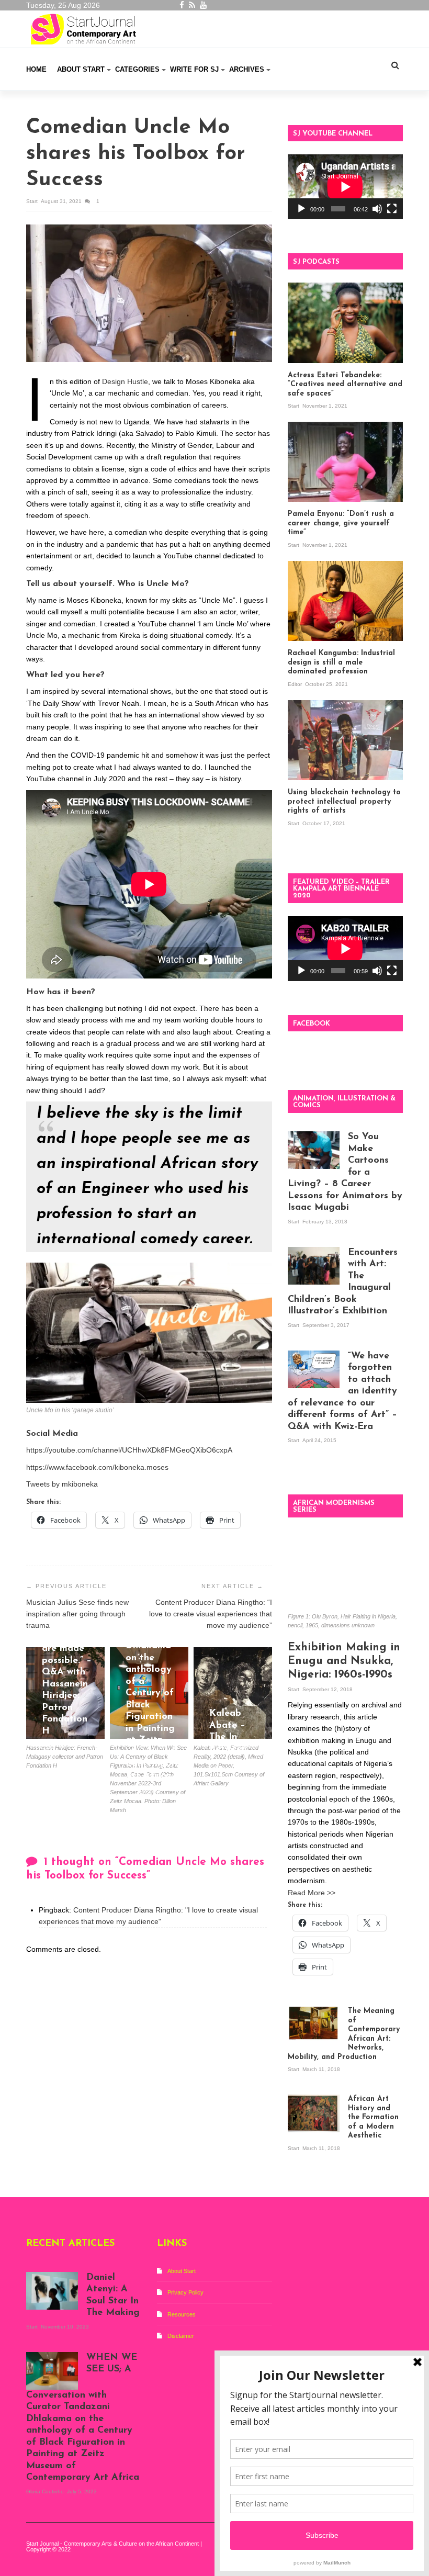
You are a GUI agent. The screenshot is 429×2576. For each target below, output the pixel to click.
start (33, 201)
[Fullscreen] (392, 209)
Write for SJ (194, 69)
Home (36, 69)
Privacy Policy (185, 2292)
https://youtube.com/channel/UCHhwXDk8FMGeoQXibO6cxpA (129, 1450)
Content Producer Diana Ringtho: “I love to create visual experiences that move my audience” (211, 1614)
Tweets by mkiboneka (62, 1484)
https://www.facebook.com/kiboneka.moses (97, 1467)
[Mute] (377, 209)
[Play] (301, 209)
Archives (247, 69)
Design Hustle (125, 381)
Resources (182, 2314)
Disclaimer (181, 2336)
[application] (345, 187)
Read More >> (312, 1893)
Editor (296, 684)
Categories (137, 69)
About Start (81, 69)
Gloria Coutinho (146, 1789)
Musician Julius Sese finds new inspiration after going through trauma (77, 1614)
